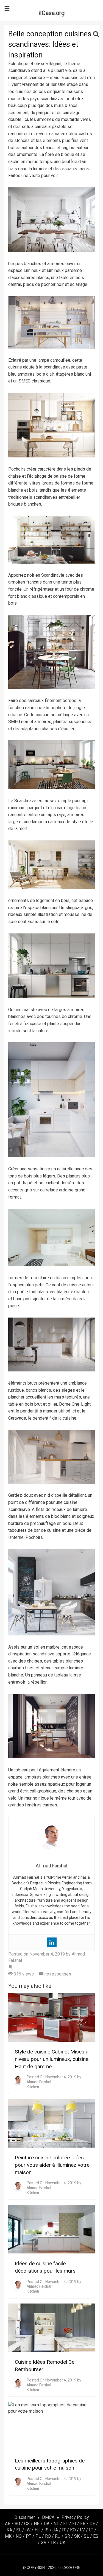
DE (92, 2524)
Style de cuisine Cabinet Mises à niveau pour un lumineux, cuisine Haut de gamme (52, 2059)
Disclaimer (25, 2517)
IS (47, 2530)
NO (19, 2536)
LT (91, 2530)
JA (55, 2530)
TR (53, 2542)
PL (38, 2536)
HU (37, 2530)
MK (8, 2536)
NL (56, 2524)
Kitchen (33, 2087)
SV (44, 2542)
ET (66, 2524)
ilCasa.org (51, 13)
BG (17, 2524)
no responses (57, 1974)
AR (8, 2524)
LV (82, 2530)
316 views (23, 1974)
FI (74, 2524)
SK (77, 2536)
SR (67, 2536)
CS (27, 2524)
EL (19, 2530)
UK (63, 2542)
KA (9, 2530)
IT (64, 2530)
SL (86, 2536)
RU (58, 2536)
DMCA (48, 2517)
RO (48, 2536)
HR (37, 2524)
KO (73, 2530)
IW (28, 2530)
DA (47, 2524)
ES (96, 2536)
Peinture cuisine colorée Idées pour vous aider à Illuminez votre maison (52, 2165)
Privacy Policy (75, 2517)
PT (29, 2536)
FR (83, 2524)
